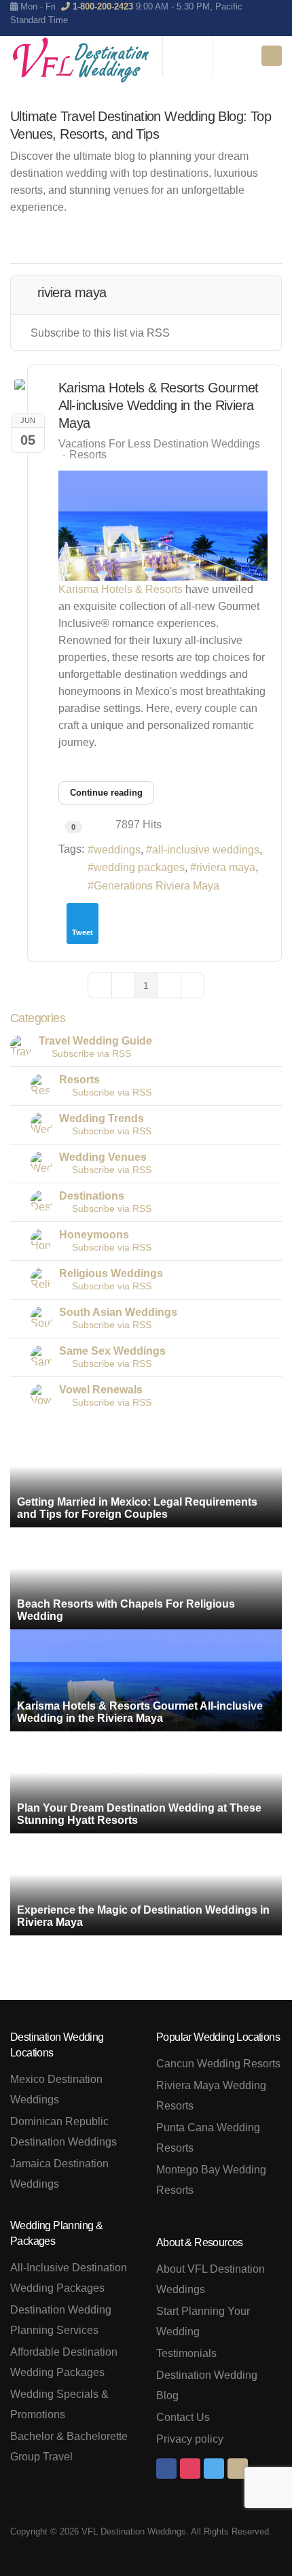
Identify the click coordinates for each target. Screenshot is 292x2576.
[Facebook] (166, 2469)
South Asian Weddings (118, 1312)
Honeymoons (94, 1235)
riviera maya (226, 867)
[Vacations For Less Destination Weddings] (81, 60)
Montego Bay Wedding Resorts (211, 2180)
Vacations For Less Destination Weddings (159, 444)
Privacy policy (190, 2439)
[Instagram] (190, 2469)
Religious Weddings (111, 1273)
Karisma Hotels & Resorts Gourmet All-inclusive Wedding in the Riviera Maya (159, 405)
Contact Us (183, 2417)
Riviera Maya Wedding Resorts (211, 2096)
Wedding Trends (102, 1118)
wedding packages (139, 867)
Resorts (88, 455)
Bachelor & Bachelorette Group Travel (69, 2446)
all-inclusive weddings (206, 850)
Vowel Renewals (101, 1390)
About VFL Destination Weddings (211, 2279)
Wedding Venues (103, 1157)
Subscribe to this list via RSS (100, 333)
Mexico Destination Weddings (56, 2089)
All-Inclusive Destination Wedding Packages (69, 2278)
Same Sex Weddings (112, 1351)
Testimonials (186, 2353)
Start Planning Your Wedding (203, 2321)
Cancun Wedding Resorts (218, 2064)
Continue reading (106, 793)
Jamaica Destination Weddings (59, 2174)
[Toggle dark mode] (230, 56)
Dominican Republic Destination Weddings (63, 2132)
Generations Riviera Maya (157, 886)
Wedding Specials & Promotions (59, 2404)
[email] (238, 2469)
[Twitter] (214, 2469)
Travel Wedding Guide (95, 1041)
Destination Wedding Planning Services (61, 2320)
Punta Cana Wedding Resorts (208, 2138)
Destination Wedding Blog (207, 2385)
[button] (208, 242)
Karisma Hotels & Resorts (121, 589)
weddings (117, 850)
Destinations (92, 1196)
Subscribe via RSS (89, 1053)
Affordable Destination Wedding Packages (64, 2362)
